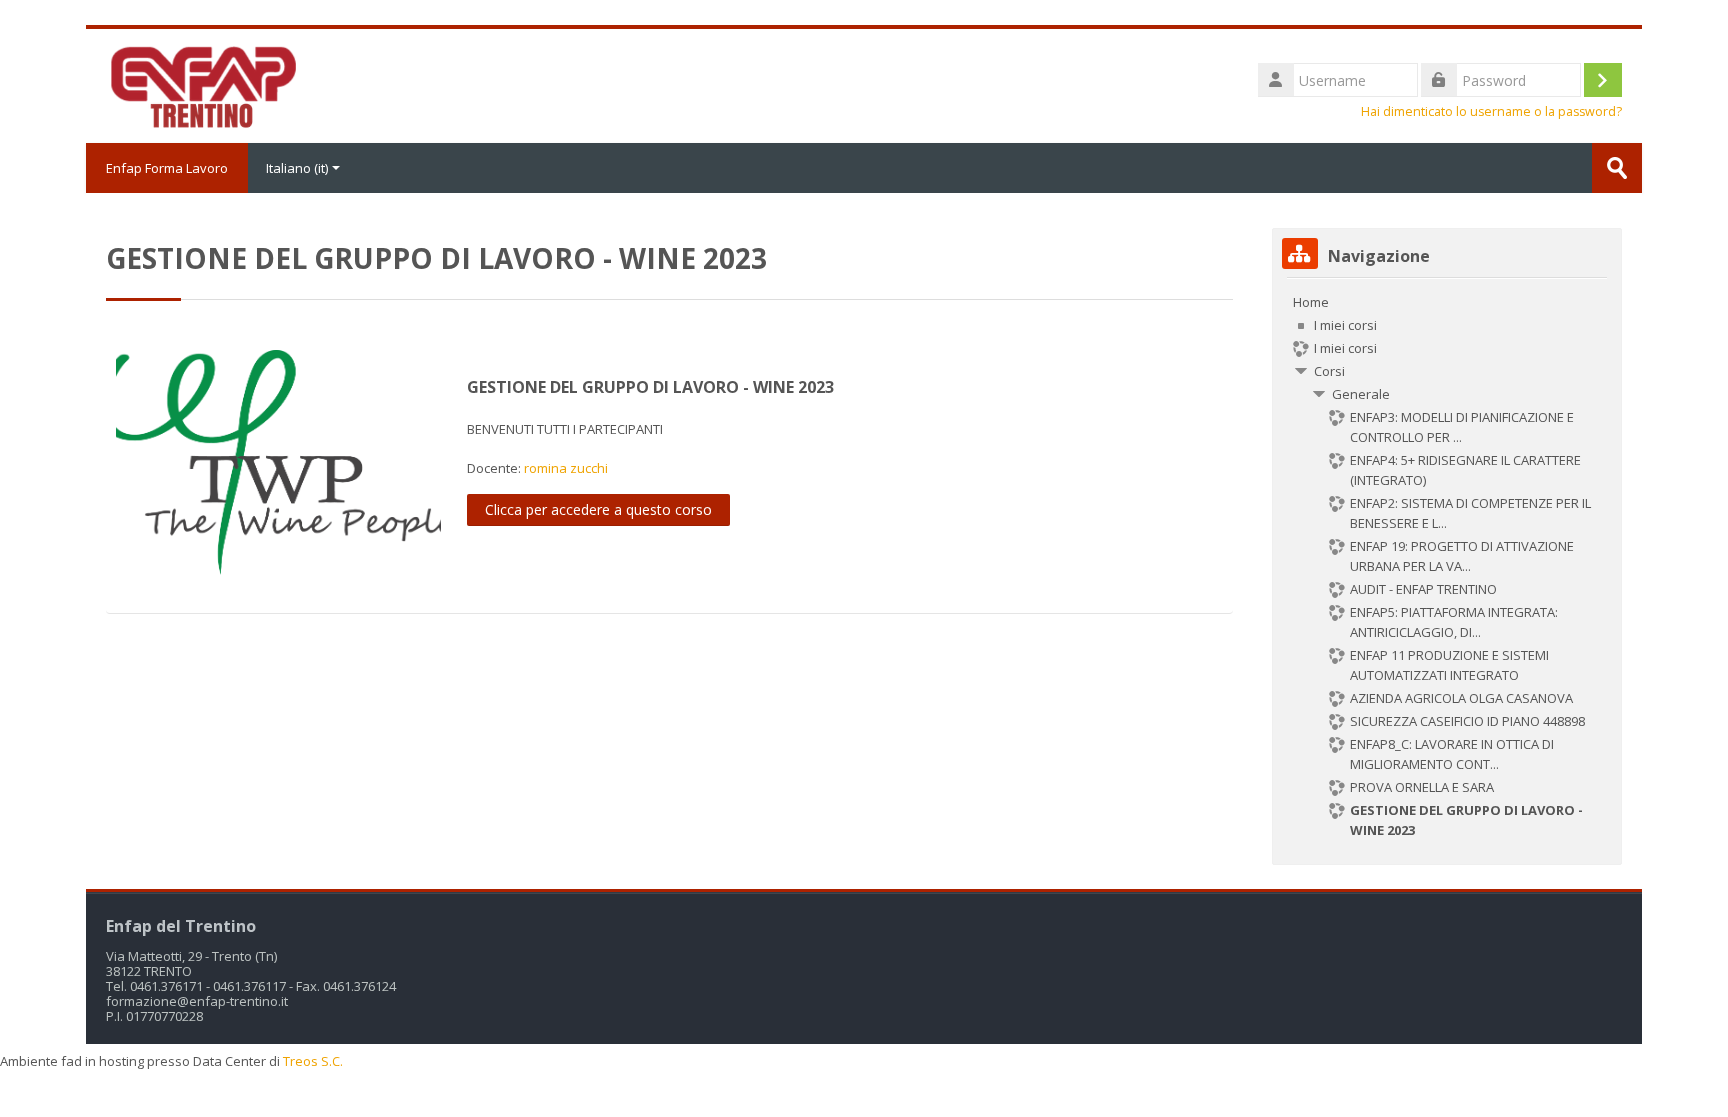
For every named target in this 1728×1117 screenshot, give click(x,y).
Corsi (1329, 371)
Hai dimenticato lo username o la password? (1491, 111)
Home (1311, 302)
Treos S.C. (313, 1061)
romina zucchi (566, 468)
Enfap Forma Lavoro (167, 168)
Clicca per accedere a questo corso (598, 509)
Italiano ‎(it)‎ (297, 168)
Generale (1361, 394)
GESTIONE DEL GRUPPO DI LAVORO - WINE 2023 (650, 387)
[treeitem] (1447, 566)
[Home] (202, 84)
